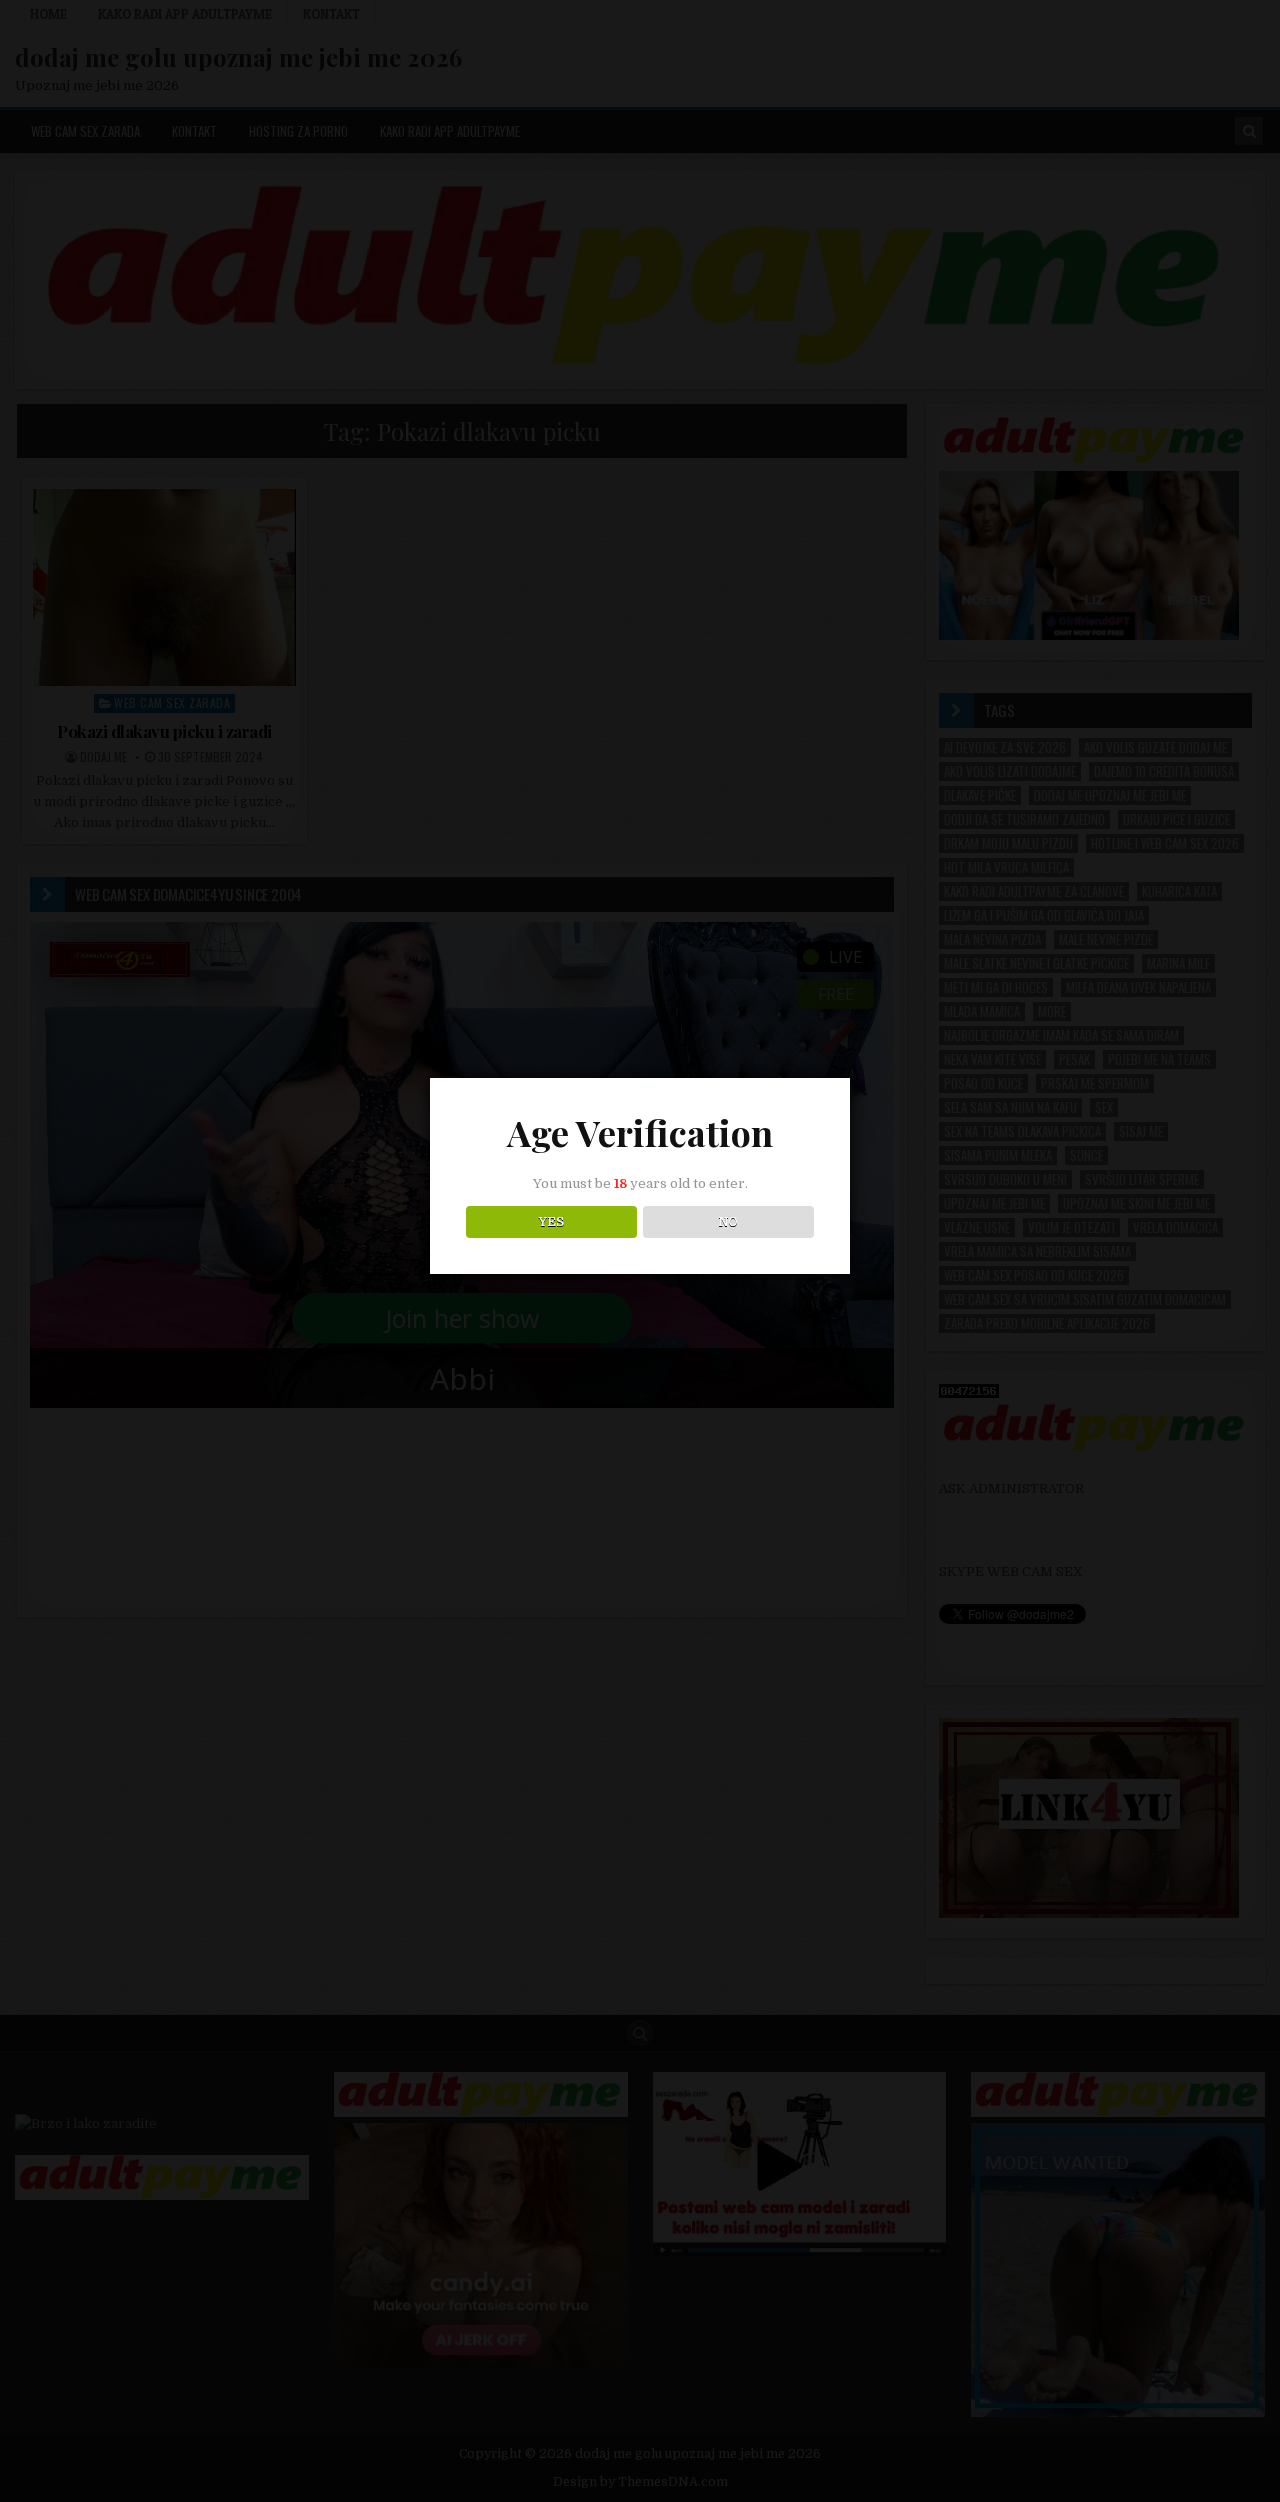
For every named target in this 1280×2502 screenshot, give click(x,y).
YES (551, 1222)
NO (728, 1222)
